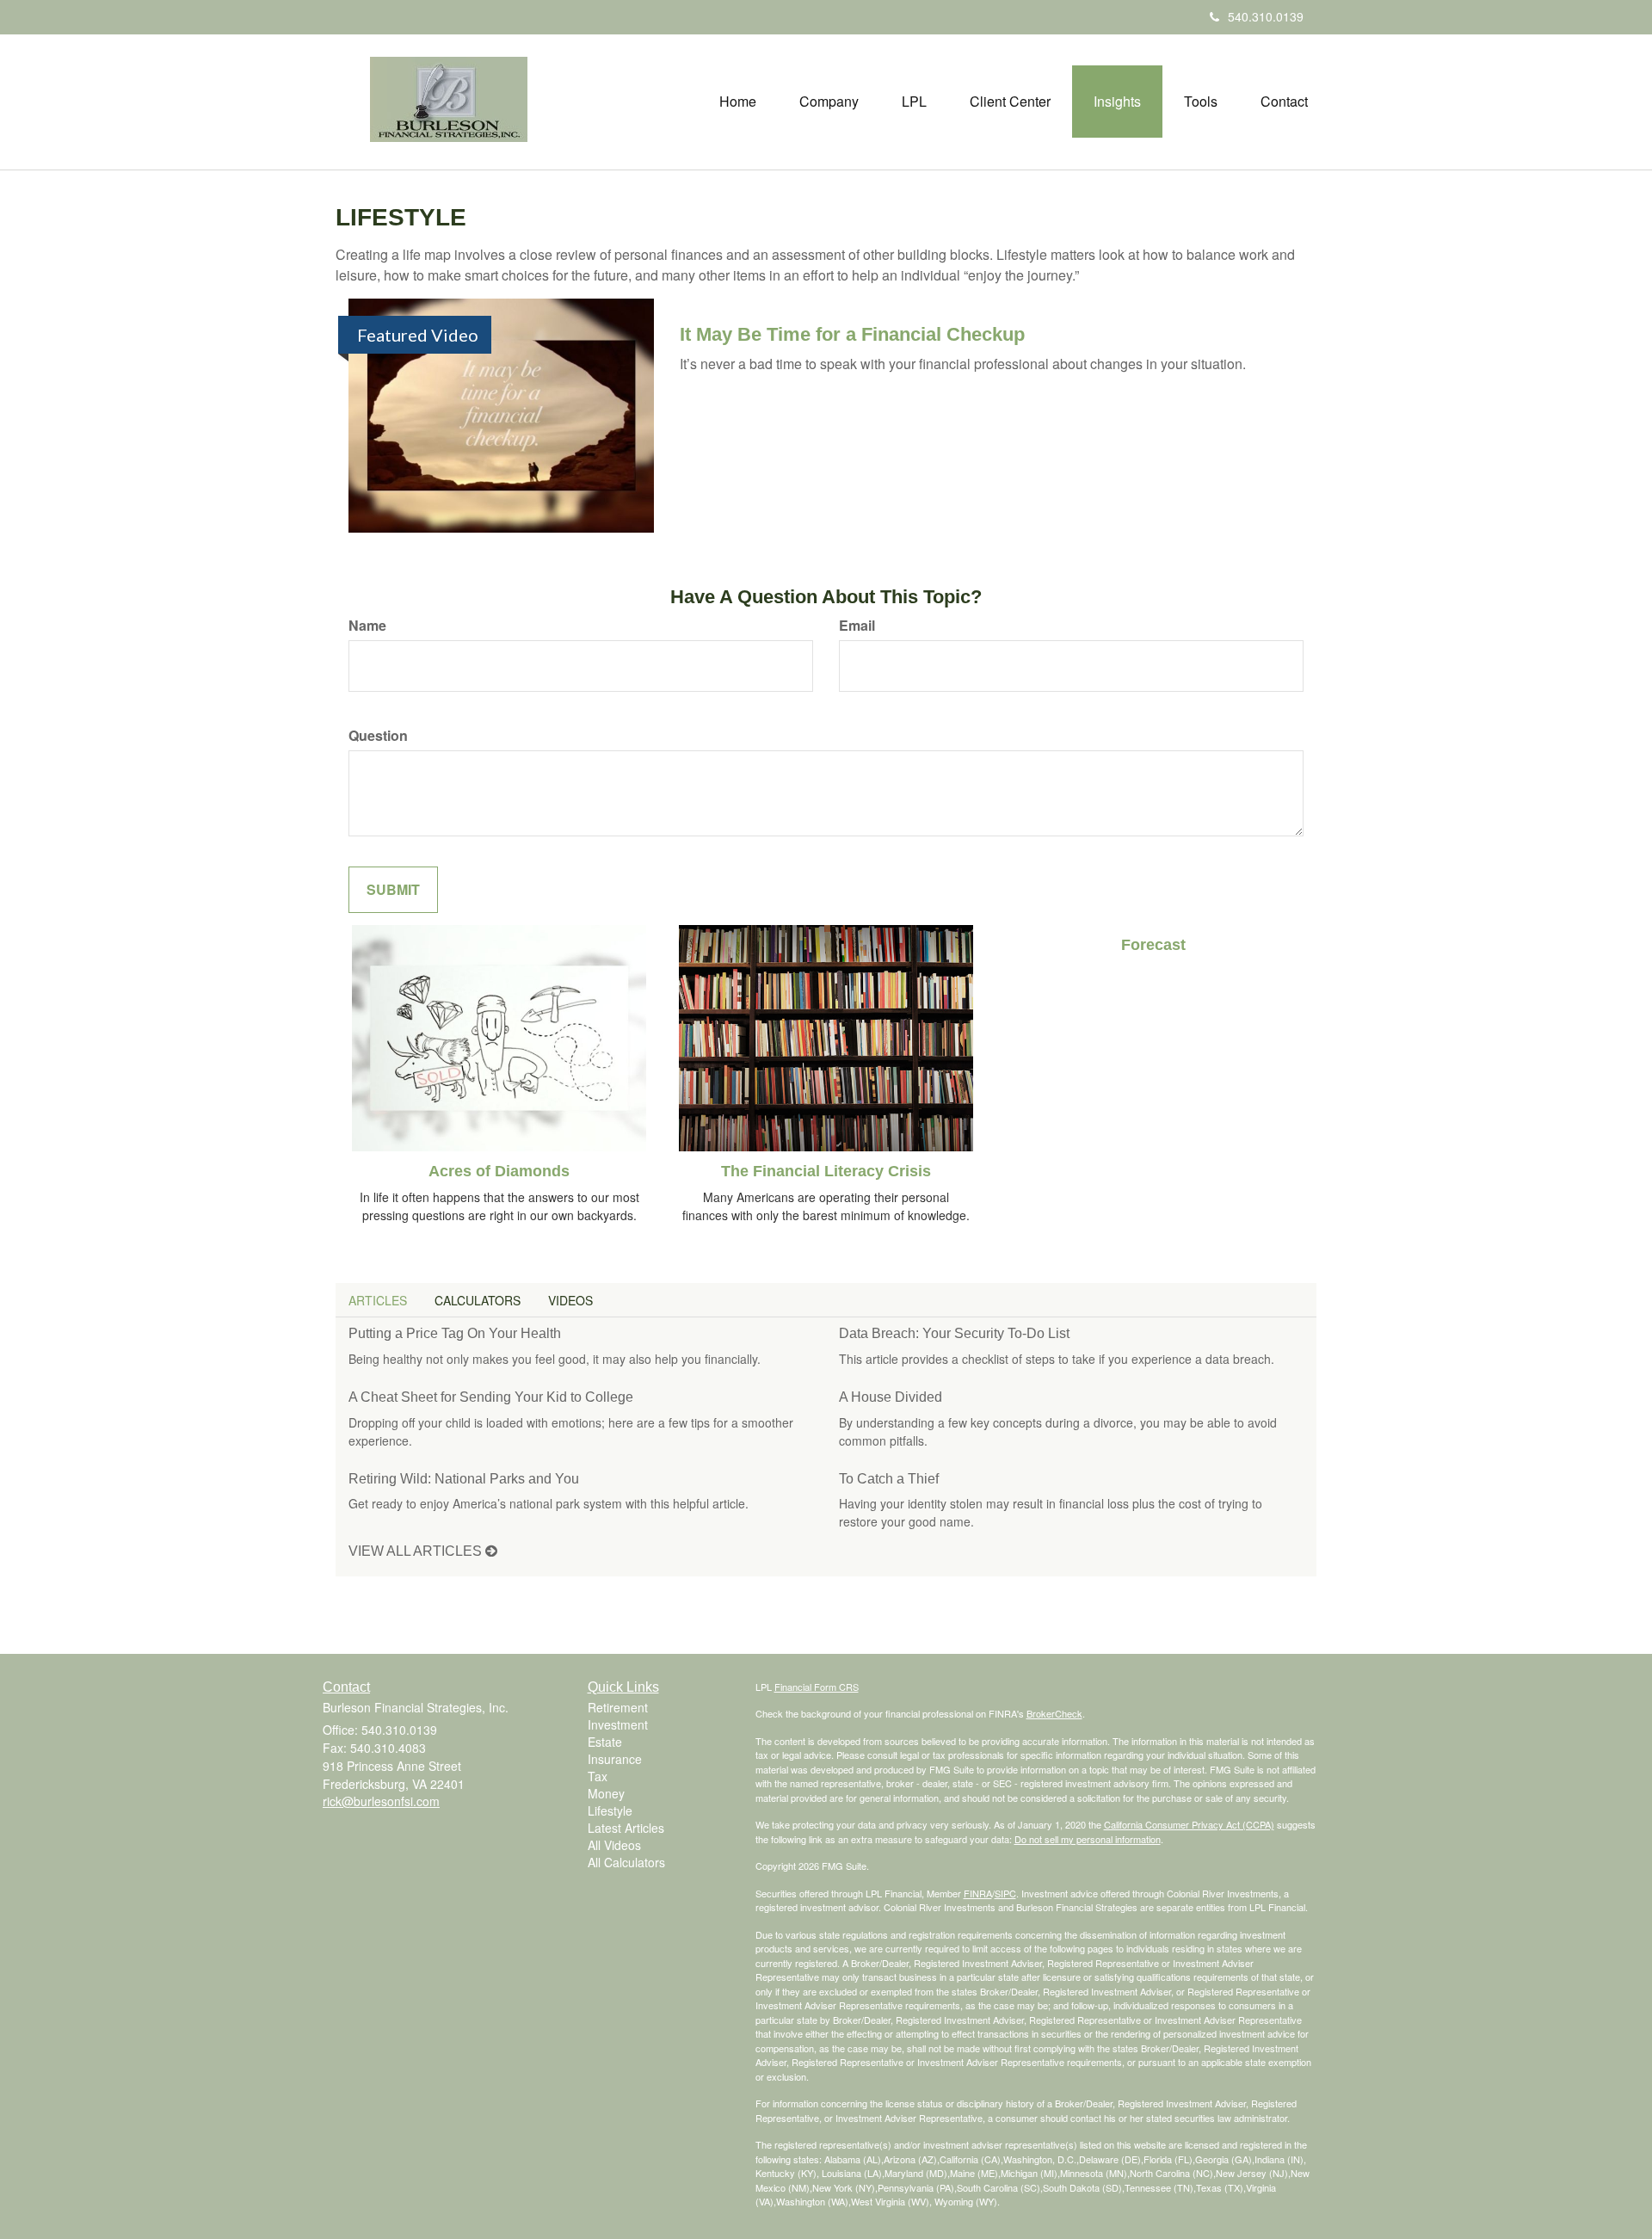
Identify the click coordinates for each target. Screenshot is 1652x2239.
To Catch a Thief (889, 1479)
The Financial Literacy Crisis (826, 1171)
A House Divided (891, 1397)
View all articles (417, 1551)
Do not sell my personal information (1088, 1839)
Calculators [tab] (478, 1300)
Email (857, 626)
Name (367, 626)
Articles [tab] (378, 1300)
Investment (618, 1724)
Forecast (1153, 945)
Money (606, 1793)
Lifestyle (610, 1810)
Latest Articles (626, 1828)
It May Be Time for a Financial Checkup (852, 334)
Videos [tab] (570, 1300)
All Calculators (626, 1862)
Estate (605, 1742)
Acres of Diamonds (499, 1171)
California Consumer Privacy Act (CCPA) (1189, 1824)
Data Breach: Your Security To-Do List (954, 1333)
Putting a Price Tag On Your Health (455, 1333)
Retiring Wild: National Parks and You (464, 1479)
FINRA (978, 1893)
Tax (598, 1776)
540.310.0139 (1266, 16)
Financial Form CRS (817, 1687)
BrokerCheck (1054, 1713)
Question (378, 736)
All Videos (614, 1845)
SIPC (1005, 1893)
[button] (829, 102)
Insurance (615, 1759)
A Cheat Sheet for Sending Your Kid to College (491, 1397)
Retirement (618, 1707)
